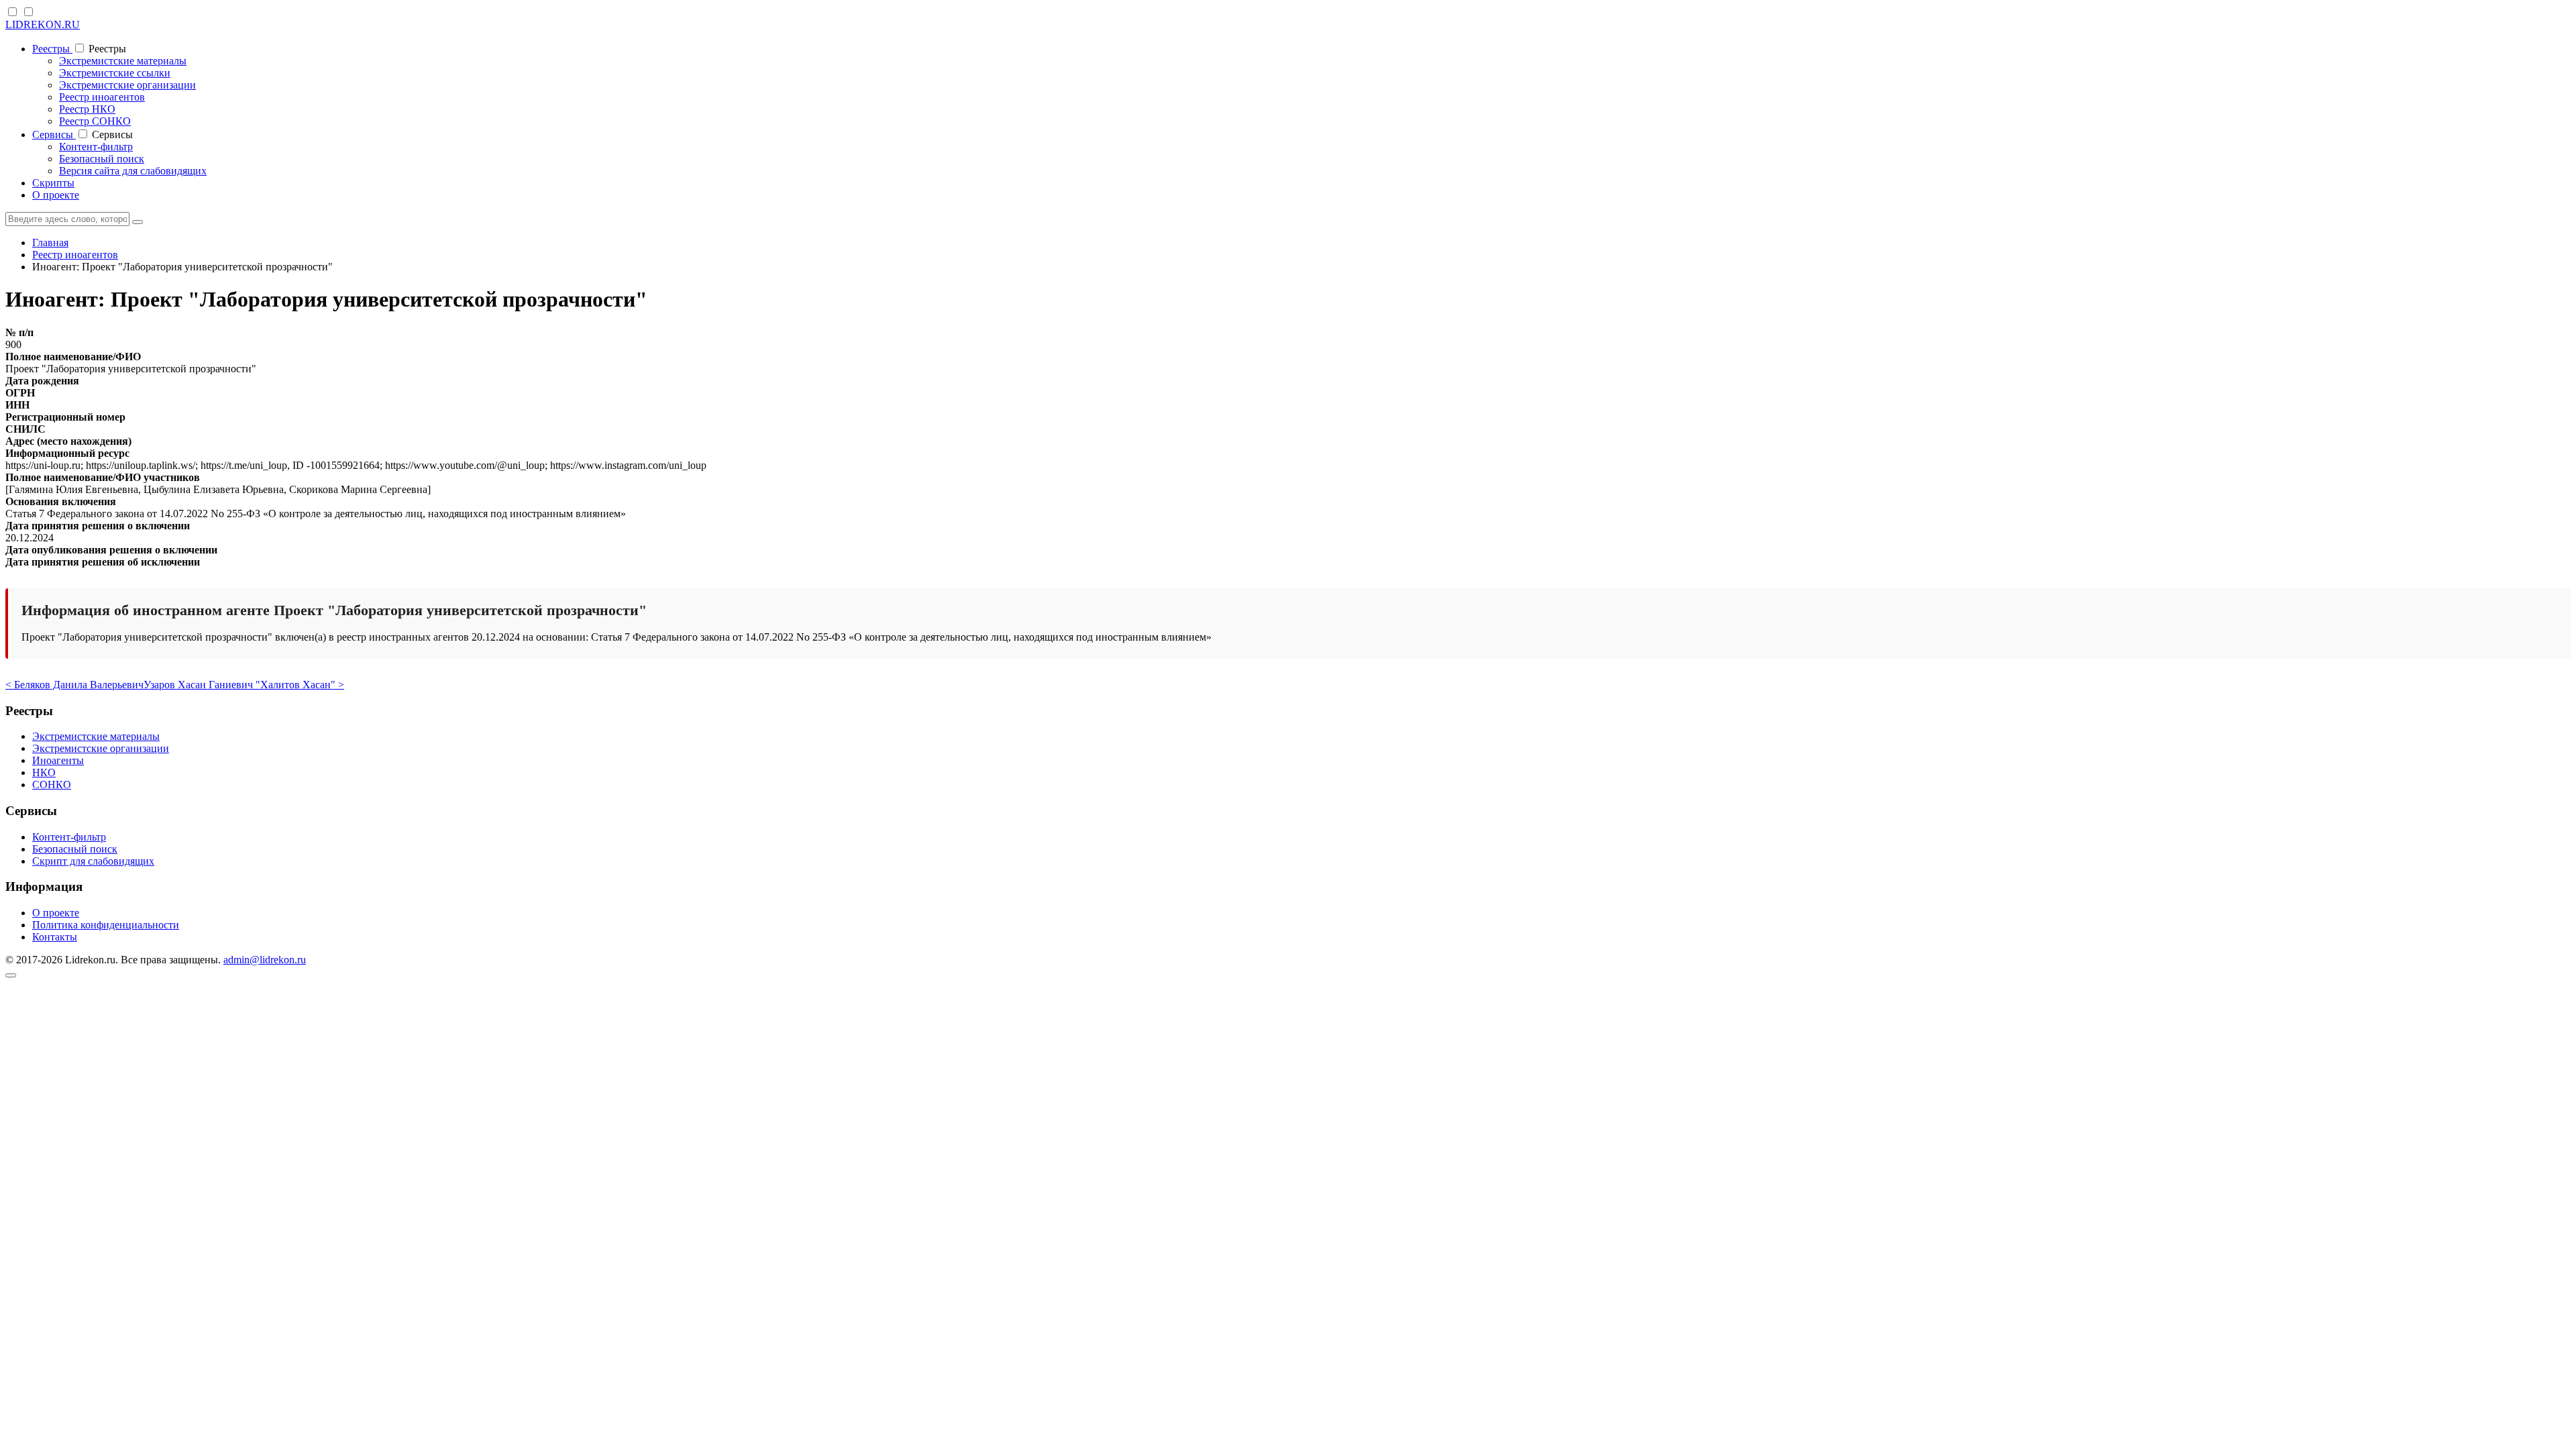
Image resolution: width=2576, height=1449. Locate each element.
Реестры (52, 49)
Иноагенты (58, 760)
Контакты (55, 937)
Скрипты (53, 183)
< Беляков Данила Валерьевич (74, 685)
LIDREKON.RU (43, 24)
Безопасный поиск (102, 159)
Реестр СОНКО (95, 121)
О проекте (56, 195)
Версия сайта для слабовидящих (133, 171)
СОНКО (52, 785)
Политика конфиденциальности (106, 925)
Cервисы (54, 135)
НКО (44, 772)
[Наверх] (11, 975)
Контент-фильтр (96, 147)
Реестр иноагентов (102, 97)
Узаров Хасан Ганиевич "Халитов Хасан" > (244, 685)
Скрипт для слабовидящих (93, 861)
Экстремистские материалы (123, 61)
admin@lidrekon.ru (265, 960)
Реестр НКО (87, 109)
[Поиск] (138, 222)
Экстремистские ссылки (115, 73)
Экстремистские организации (127, 85)
